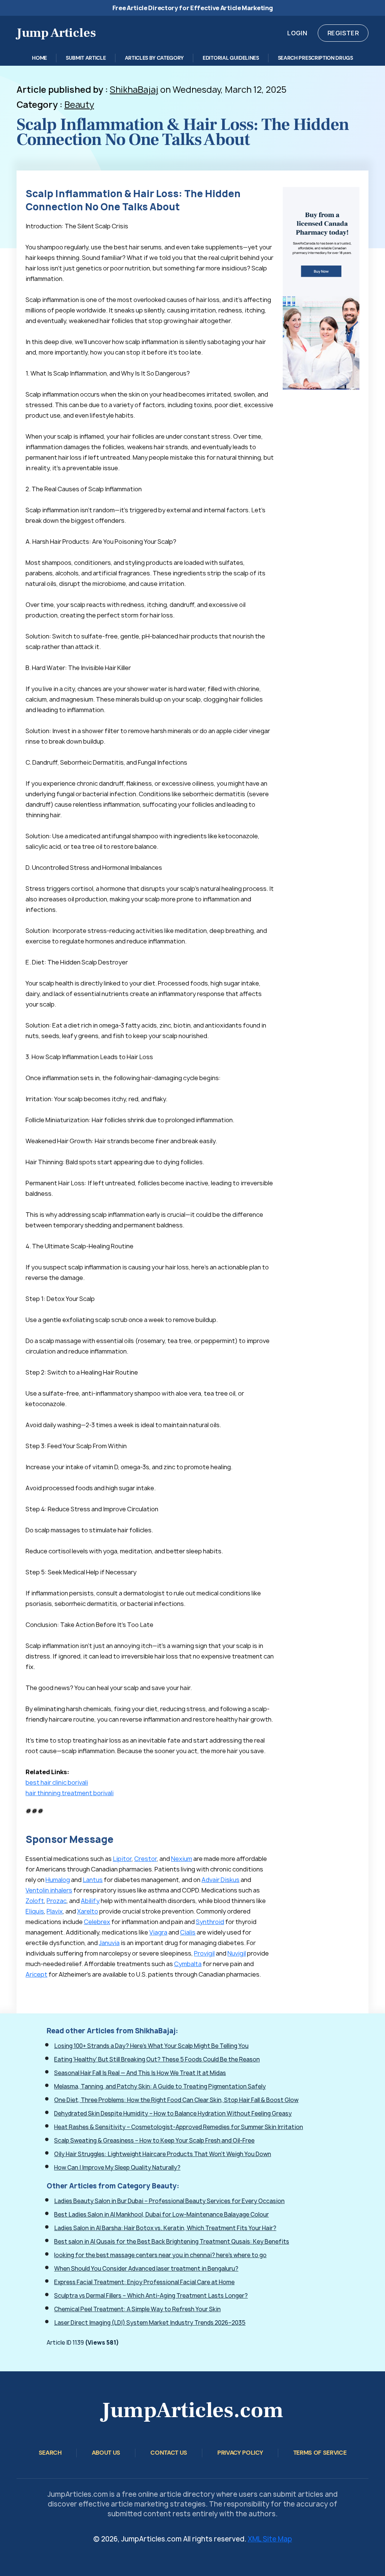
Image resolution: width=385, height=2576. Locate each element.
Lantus (93, 1880)
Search (50, 2453)
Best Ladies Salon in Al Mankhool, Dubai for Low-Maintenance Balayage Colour (161, 2215)
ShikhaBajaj (134, 90)
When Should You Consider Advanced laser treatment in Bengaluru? (146, 2269)
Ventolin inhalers (49, 1890)
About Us (106, 2453)
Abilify (90, 1901)
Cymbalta (188, 1964)
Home (39, 58)
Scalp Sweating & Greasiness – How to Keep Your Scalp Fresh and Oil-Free (154, 2141)
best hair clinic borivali (57, 1782)
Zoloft (35, 1901)
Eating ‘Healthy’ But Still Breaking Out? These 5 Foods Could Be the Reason (157, 2059)
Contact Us (169, 2453)
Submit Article (86, 58)
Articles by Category (155, 58)
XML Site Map (270, 2539)
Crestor (146, 1859)
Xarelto (88, 1911)
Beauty (79, 105)
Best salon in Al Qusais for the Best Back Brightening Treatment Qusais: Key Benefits (172, 2242)
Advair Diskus (221, 1880)
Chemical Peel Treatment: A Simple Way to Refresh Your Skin (137, 2309)
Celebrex (97, 1922)
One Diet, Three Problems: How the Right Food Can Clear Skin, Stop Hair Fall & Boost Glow (176, 2100)
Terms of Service (320, 2453)
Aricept (36, 1974)
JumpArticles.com (192, 2410)
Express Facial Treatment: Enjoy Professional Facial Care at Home (144, 2282)
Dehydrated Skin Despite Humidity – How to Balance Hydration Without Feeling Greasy (173, 2113)
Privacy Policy (240, 2453)
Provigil (204, 1953)
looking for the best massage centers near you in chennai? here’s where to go (160, 2255)
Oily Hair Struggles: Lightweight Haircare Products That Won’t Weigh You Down (163, 2154)
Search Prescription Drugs (315, 58)
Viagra (158, 1932)
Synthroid (210, 1922)
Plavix (55, 1911)
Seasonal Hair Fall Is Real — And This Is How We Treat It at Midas (140, 2073)
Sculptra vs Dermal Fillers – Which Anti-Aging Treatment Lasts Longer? (151, 2296)
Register (343, 33)
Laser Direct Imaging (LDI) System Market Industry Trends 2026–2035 (150, 2323)
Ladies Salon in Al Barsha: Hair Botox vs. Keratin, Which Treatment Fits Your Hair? (165, 2228)
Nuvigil (237, 1953)
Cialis (188, 1932)
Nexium (182, 1859)
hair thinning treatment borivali (70, 1793)
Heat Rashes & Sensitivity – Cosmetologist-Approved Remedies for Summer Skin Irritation (179, 2127)
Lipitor (122, 1859)
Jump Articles (56, 33)
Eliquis (35, 1911)
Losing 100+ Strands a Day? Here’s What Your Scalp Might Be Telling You (151, 2046)
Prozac (57, 1901)
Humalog (58, 1880)
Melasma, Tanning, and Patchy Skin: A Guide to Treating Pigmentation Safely (160, 2086)
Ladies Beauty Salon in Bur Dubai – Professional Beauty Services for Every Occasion (169, 2201)
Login (297, 33)
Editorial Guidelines (231, 58)
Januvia (109, 1943)
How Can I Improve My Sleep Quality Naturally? (117, 2168)
